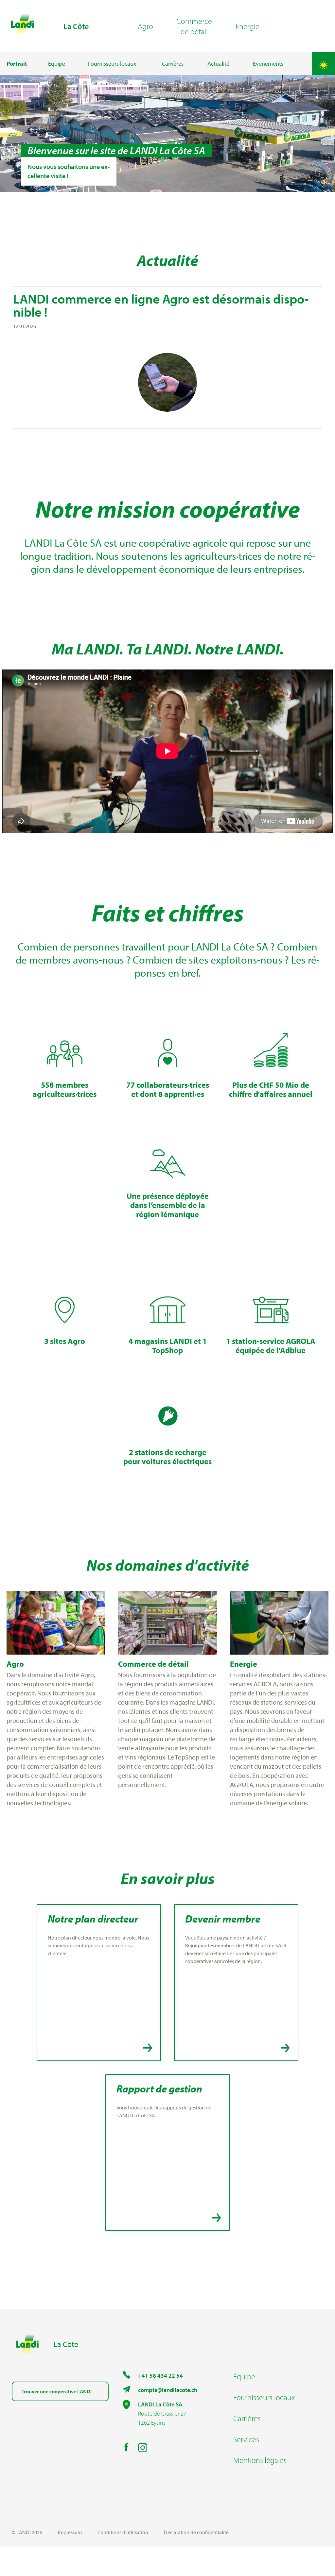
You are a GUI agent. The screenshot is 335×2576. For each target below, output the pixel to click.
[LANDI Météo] (324, 64)
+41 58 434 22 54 (160, 2376)
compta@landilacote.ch (168, 2390)
